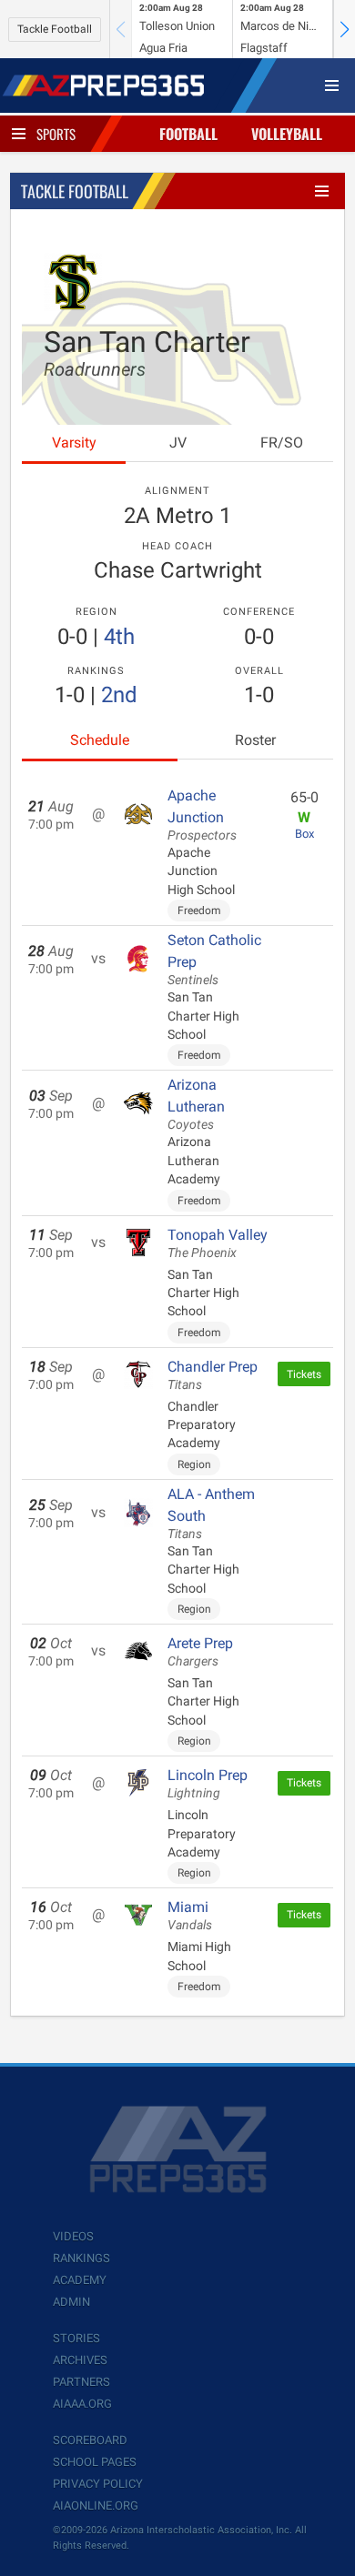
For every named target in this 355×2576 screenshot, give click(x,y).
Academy (80, 2280)
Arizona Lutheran (196, 1104)
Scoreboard (90, 2440)
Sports (56, 134)
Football (188, 134)
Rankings (81, 2258)
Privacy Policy (98, 2484)
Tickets (304, 1374)
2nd (119, 695)
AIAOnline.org (96, 2506)
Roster (255, 740)
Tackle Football (55, 29)
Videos (73, 2236)
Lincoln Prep (208, 1784)
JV (178, 443)
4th (119, 637)
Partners (81, 2382)
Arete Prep (200, 1652)
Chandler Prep (213, 1375)
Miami (190, 1916)
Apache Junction (202, 815)
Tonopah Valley (218, 1243)
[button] (344, 29)
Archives (80, 2360)
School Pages (95, 2462)
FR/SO (282, 443)
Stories (76, 2338)
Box (304, 834)
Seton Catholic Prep (214, 960)
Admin (71, 2302)
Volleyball (287, 134)
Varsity (74, 443)
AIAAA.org (82, 2404)
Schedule (100, 740)
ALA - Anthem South (211, 1514)
